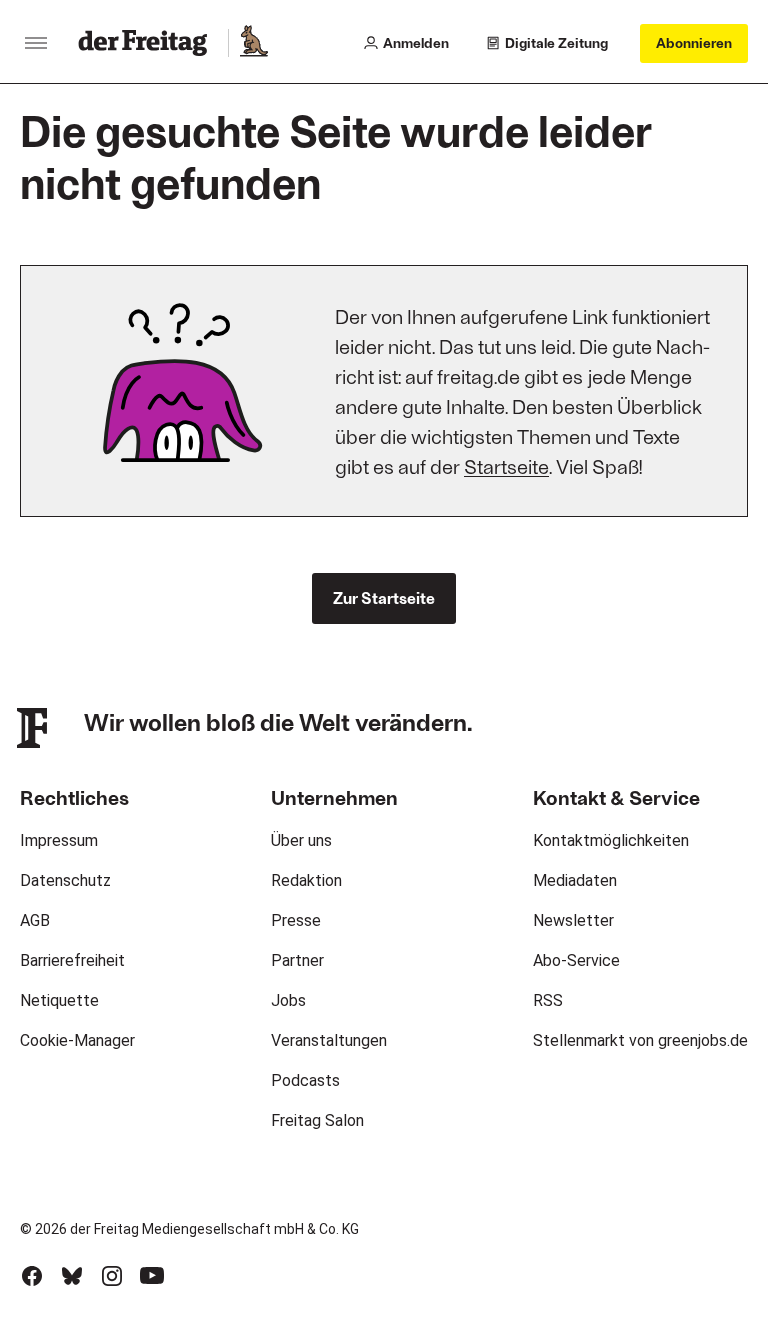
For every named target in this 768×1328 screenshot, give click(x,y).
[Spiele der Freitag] (253, 43)
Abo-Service (576, 960)
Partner (297, 960)
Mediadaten (575, 880)
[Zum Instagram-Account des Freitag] (112, 1276)
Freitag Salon (317, 1120)
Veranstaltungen (329, 1040)
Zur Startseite (384, 597)
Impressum (59, 840)
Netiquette (59, 1000)
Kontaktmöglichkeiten (611, 840)
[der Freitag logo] (148, 43)
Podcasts (305, 1080)
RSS (548, 1000)
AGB (35, 920)
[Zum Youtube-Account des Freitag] (152, 1276)
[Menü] (36, 43)
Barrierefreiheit (72, 960)
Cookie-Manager (77, 1040)
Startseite (506, 466)
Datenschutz (65, 880)
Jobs (288, 1000)
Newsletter (573, 920)
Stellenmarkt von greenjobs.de (640, 1040)
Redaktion (306, 880)
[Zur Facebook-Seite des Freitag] (32, 1276)
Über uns (301, 840)
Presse (296, 920)
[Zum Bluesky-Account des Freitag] (72, 1276)
